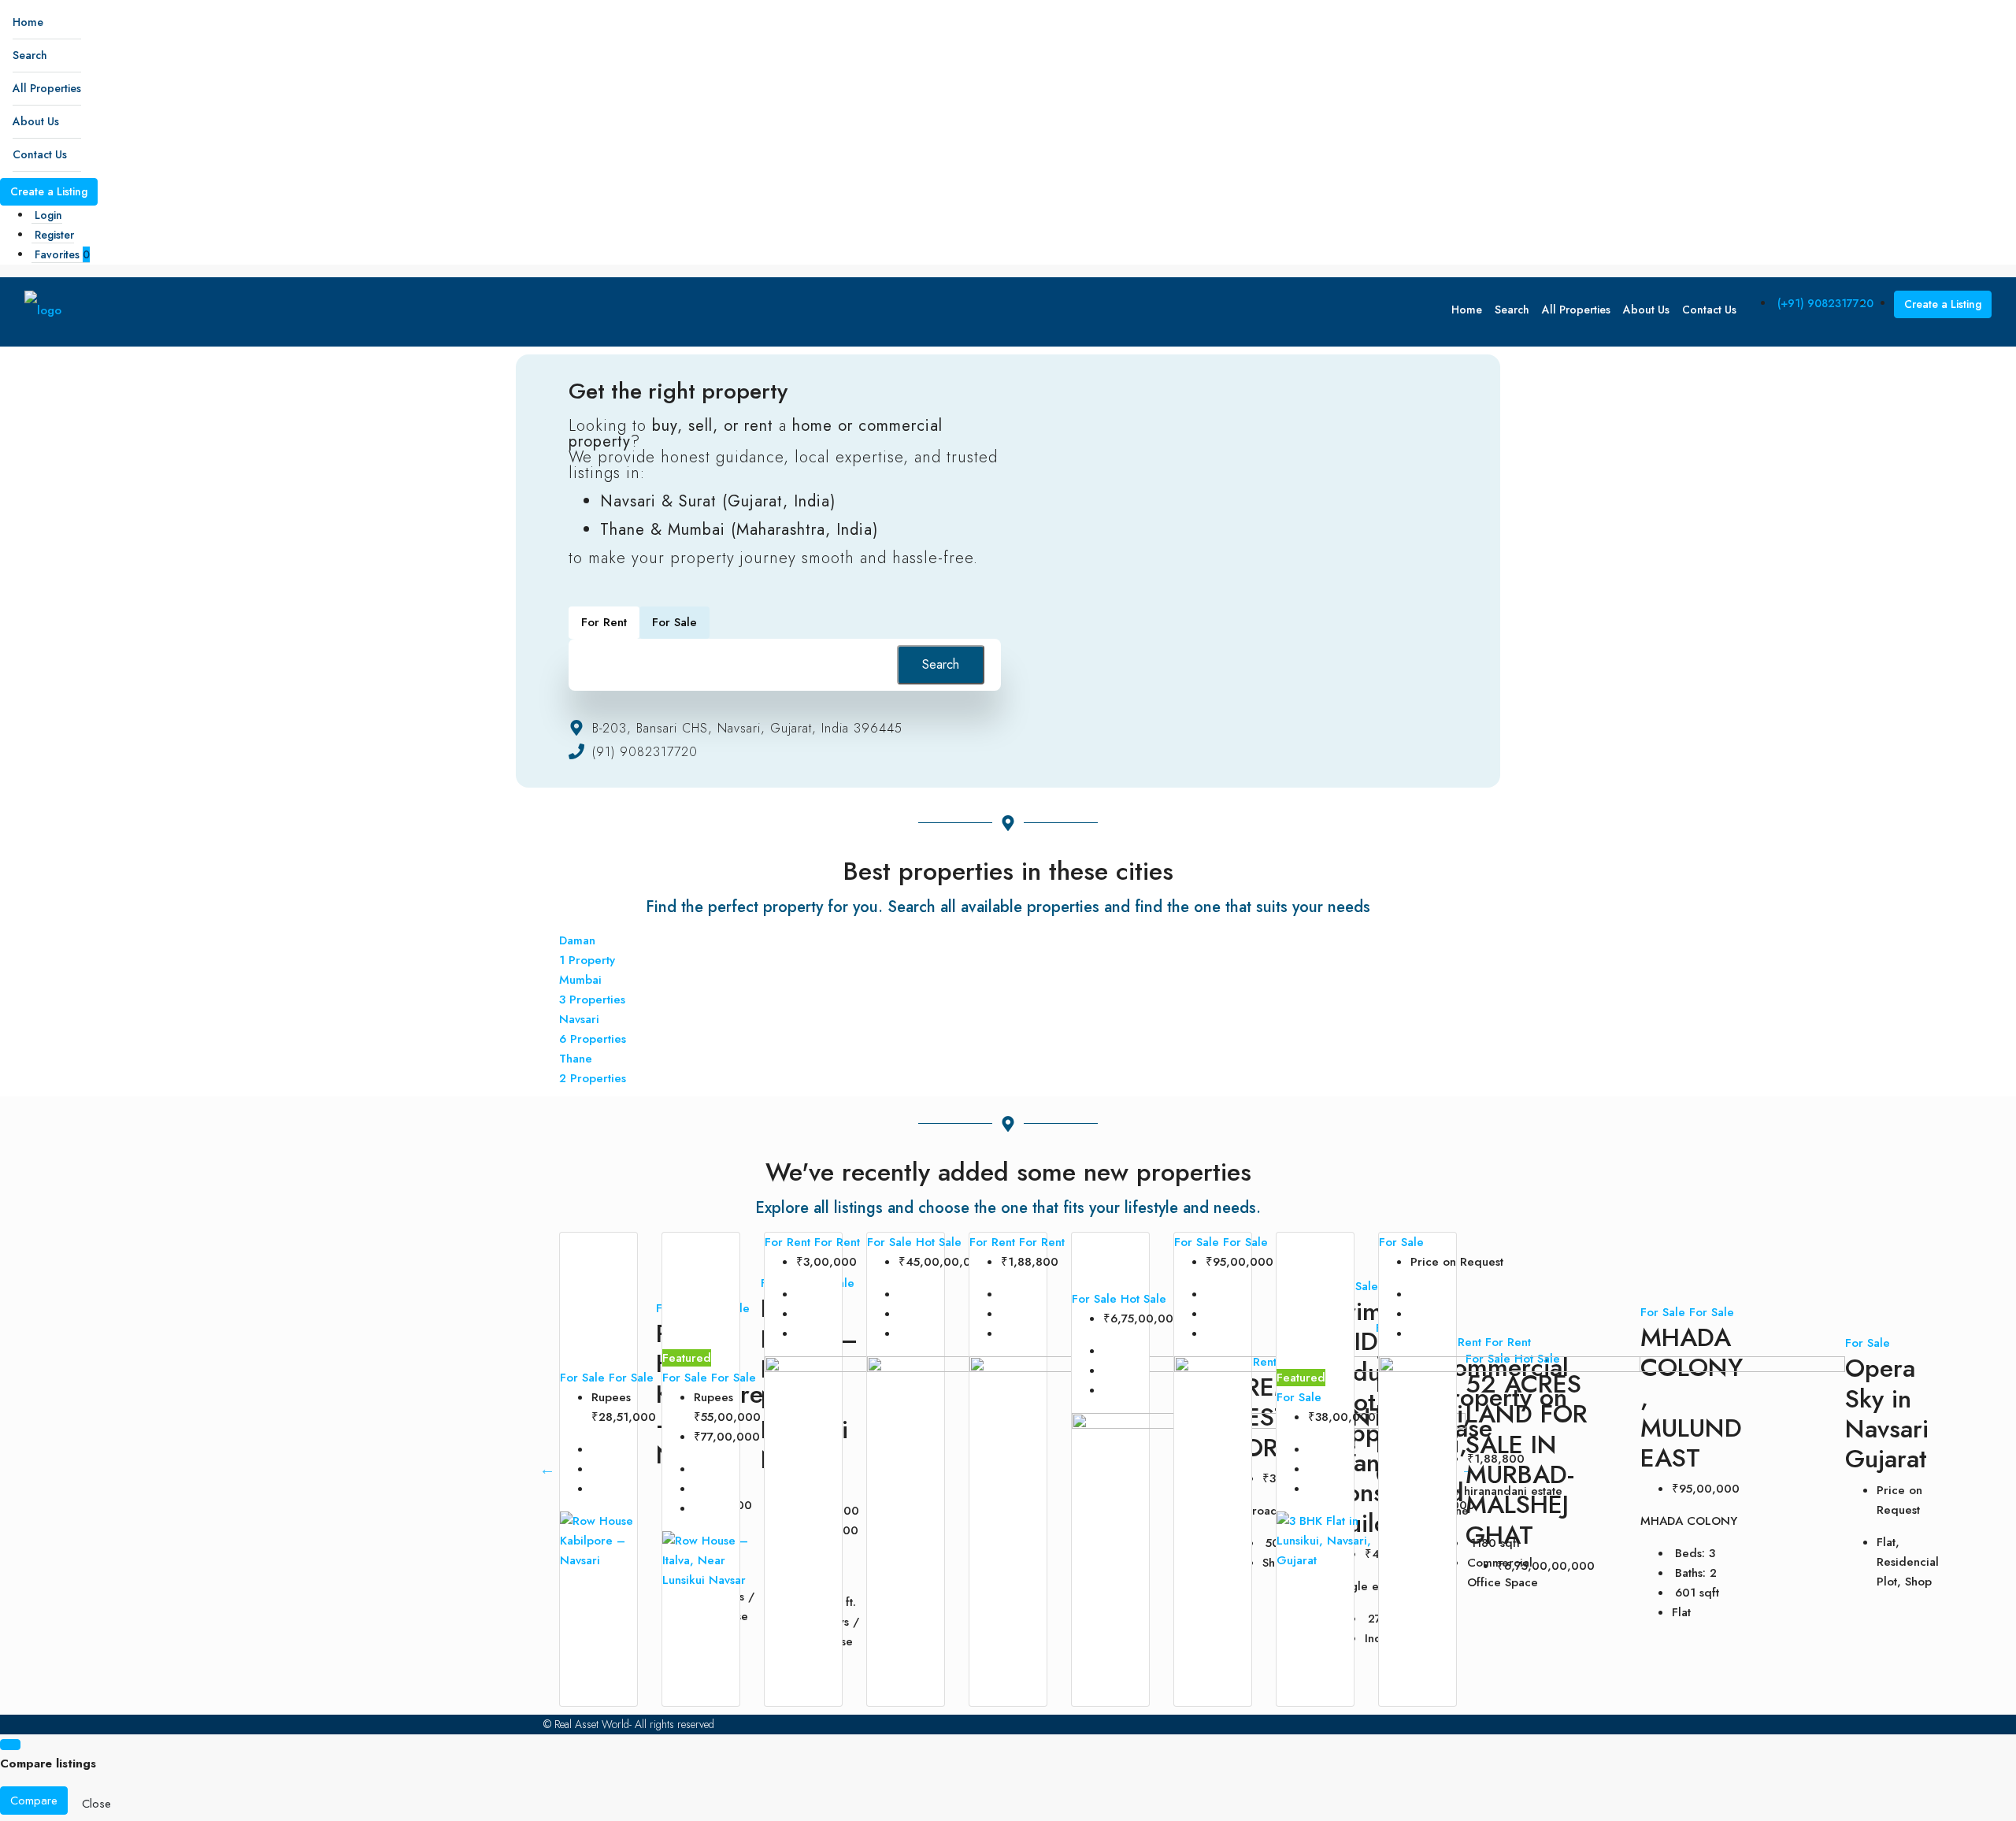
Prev (547, 1469)
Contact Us (40, 154)
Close (96, 1804)
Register (54, 235)
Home (28, 22)
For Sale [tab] (674, 622)
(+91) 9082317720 (1825, 303)
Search (30, 55)
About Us (36, 121)
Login (48, 215)
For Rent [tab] (604, 622)
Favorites (62, 254)
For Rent (789, 1242)
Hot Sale (939, 1242)
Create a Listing (49, 191)
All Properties (47, 88)
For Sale (584, 1378)
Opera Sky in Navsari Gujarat (1887, 1413)
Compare (34, 1801)
